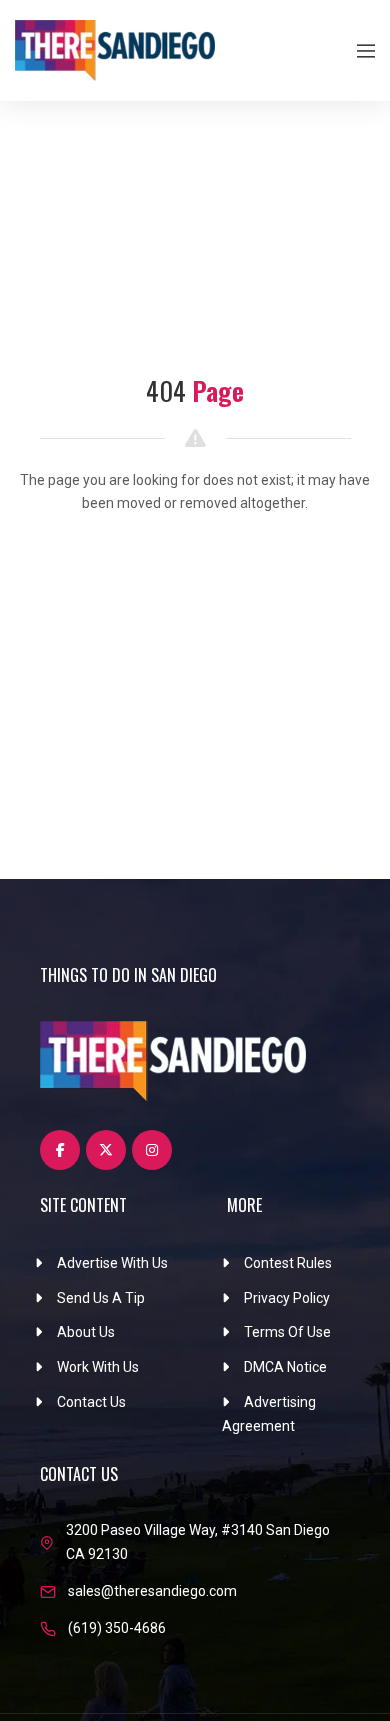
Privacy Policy (287, 1298)
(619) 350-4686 (117, 1628)
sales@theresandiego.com (152, 1591)
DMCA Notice (285, 1367)
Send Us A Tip (101, 1298)
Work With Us (98, 1367)
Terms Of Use (287, 1332)
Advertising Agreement (269, 1414)
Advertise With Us (112, 1263)
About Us (86, 1332)
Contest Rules (288, 1263)
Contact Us (91, 1402)
